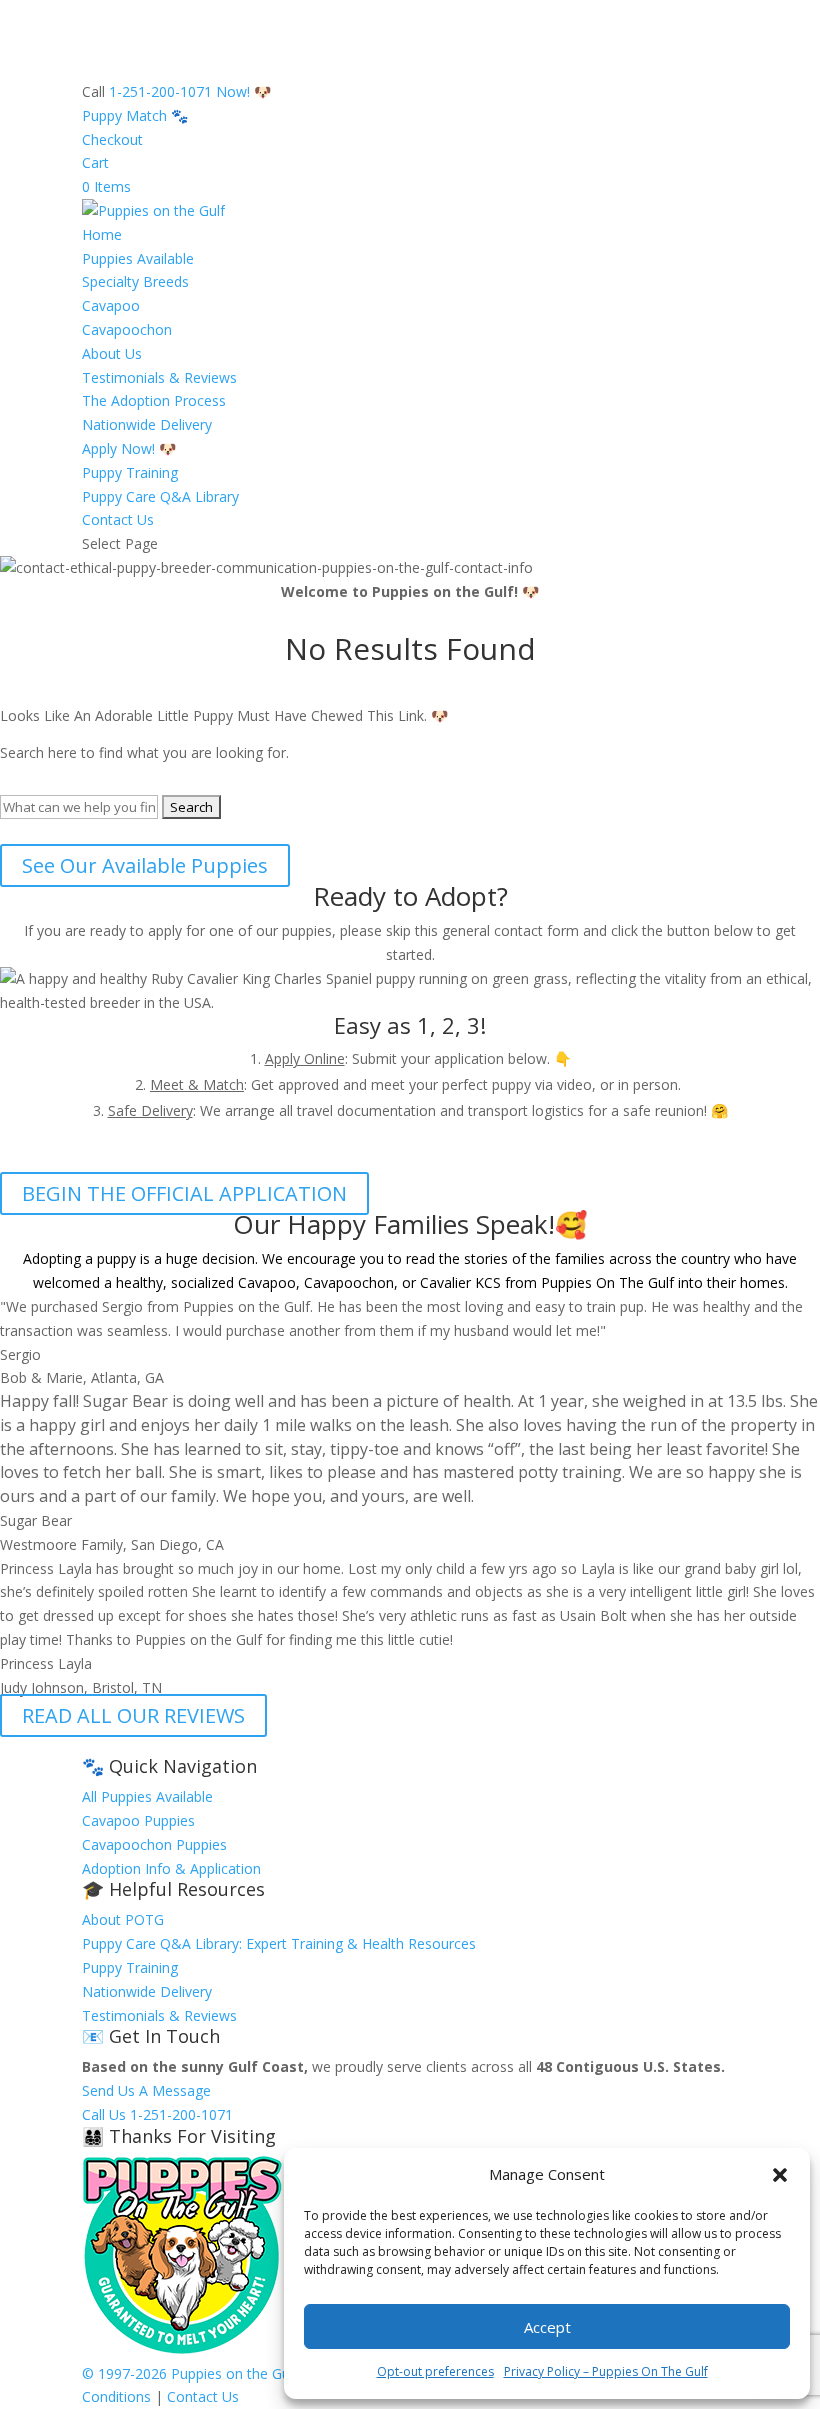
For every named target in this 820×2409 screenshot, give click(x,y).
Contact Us (118, 519)
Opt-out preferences (435, 2371)
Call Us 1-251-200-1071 (157, 2114)
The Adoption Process (154, 400)
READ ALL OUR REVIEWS (133, 1715)
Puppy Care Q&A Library (160, 496)
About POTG (123, 1919)
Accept (547, 2327)
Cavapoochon (127, 329)
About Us (112, 353)
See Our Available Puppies (145, 865)
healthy (139, 1282)
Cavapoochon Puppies (154, 1844)
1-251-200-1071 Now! (179, 91)
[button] (780, 2175)
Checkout (112, 139)
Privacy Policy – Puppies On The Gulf (606, 2371)
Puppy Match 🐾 (135, 115)
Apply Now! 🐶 (129, 448)
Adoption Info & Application (171, 1868)
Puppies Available (138, 258)
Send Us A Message (146, 2090)
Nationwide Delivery (147, 424)
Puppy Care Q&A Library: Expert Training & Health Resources (279, 1943)
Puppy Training (130, 472)
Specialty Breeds (135, 281)
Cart (95, 162)
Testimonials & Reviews (159, 377)
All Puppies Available (147, 1796)
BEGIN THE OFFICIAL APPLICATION (184, 1193)
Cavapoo (111, 305)
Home (102, 234)
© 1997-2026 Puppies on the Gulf (190, 2373)
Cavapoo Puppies (138, 1820)
